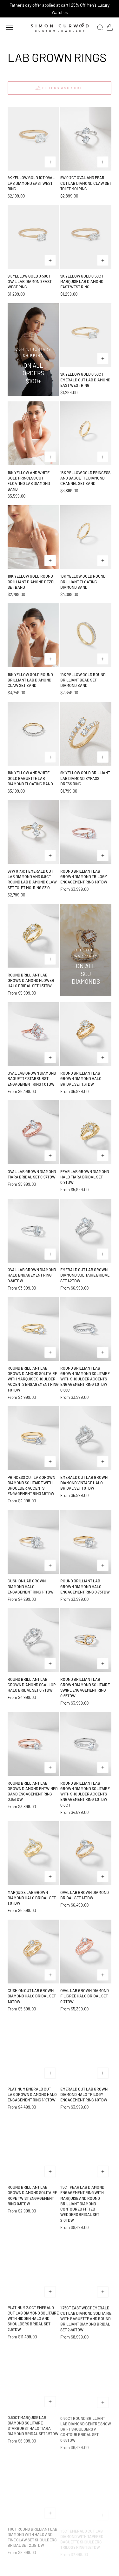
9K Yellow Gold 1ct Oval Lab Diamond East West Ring (31, 183)
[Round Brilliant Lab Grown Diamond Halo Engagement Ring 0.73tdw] (86, 1542)
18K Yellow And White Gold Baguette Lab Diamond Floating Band (30, 778)
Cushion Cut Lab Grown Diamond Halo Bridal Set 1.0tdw (32, 1996)
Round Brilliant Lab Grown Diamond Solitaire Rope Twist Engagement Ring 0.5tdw (32, 2195)
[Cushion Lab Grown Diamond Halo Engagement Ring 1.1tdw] (33, 1542)
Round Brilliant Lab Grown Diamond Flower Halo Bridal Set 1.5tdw (31, 980)
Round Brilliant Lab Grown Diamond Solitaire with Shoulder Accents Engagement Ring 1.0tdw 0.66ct (85, 1379)
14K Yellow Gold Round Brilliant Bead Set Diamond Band (83, 680)
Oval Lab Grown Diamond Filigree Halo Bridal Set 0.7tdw (85, 1996)
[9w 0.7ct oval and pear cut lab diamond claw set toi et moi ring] (86, 139)
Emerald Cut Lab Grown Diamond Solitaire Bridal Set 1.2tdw (85, 1275)
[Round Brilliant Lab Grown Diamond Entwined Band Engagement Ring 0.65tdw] (33, 1744)
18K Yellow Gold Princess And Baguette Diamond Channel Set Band (85, 478)
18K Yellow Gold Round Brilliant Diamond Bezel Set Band (32, 582)
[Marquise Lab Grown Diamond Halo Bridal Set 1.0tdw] (33, 1853)
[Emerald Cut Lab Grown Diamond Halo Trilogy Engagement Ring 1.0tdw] (86, 2050)
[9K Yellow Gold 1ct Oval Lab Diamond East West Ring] (33, 139)
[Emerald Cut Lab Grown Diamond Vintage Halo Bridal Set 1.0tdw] (86, 1438)
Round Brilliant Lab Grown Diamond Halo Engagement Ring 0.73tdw (85, 1586)
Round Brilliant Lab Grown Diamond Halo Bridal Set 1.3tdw (81, 1079)
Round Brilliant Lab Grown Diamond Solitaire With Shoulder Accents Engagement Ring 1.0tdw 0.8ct (85, 1794)
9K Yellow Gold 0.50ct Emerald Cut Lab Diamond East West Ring (85, 380)
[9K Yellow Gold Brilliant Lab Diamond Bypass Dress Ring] (86, 734)
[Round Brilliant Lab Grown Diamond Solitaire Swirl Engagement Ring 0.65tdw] (86, 1640)
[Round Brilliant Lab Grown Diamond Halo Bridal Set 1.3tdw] (86, 1034)
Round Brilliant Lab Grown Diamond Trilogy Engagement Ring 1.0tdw (84, 877)
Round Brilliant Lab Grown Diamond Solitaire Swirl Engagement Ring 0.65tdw (85, 1687)
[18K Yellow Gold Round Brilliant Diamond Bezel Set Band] (33, 537)
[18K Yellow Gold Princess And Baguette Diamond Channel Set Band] (86, 433)
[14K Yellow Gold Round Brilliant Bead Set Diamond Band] (86, 635)
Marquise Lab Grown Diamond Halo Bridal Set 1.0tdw (32, 1898)
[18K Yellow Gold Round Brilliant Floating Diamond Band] (86, 537)
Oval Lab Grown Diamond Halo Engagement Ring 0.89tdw (32, 1275)
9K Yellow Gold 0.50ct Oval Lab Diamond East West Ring (30, 282)
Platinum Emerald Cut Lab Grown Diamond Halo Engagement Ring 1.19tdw (32, 2094)
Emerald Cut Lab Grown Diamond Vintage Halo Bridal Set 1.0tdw (84, 1483)
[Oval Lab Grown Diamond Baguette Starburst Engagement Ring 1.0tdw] (33, 1034)
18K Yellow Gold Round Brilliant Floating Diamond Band (83, 582)
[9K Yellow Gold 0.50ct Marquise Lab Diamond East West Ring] (86, 237)
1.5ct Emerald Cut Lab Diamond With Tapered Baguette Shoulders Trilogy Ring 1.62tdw (82, 2534)
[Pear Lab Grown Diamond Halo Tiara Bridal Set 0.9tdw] (86, 1132)
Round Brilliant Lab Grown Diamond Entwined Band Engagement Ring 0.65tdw (33, 1791)
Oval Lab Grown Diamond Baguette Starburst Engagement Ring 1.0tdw (32, 1079)
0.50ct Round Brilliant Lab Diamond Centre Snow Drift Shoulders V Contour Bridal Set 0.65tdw (86, 2428)
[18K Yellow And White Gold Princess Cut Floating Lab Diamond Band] (33, 433)
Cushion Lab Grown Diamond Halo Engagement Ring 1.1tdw (31, 1586)
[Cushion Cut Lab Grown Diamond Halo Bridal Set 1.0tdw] (33, 1952)
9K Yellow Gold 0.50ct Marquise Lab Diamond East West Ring (82, 282)
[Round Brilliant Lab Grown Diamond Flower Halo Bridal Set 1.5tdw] (33, 936)
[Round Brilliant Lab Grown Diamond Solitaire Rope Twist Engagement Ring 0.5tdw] (33, 2148)
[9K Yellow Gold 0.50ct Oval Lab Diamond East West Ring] (33, 237)
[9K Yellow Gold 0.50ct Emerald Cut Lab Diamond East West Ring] (86, 335)
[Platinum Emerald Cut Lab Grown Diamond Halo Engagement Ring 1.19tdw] (33, 2050)
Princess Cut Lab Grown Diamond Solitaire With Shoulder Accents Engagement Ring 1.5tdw (31, 1486)
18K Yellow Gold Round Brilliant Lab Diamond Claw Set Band (30, 680)
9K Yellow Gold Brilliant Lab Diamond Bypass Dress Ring (85, 778)
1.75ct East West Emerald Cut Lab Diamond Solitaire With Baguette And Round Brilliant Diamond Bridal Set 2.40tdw (86, 2318)
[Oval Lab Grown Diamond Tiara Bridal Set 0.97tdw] (33, 1132)
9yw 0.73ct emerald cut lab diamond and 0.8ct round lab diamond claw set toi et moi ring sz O (32, 879)
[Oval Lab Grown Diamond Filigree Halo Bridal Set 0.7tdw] (86, 1952)
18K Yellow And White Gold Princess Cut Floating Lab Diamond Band (29, 481)
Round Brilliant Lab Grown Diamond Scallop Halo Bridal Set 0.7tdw (32, 1685)
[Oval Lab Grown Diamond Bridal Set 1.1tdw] (86, 1853)
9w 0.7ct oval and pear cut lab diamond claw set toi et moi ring (86, 183)
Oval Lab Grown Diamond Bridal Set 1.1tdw (85, 1895)
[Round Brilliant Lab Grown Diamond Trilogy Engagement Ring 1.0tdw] (86, 832)
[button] (10, 27)
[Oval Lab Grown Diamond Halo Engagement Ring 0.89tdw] (33, 1231)
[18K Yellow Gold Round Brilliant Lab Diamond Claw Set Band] (33, 635)
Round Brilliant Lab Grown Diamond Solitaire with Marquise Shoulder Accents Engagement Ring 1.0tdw (33, 1379)
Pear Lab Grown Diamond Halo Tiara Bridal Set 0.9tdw (85, 1177)
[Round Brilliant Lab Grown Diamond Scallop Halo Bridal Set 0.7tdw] (33, 1640)
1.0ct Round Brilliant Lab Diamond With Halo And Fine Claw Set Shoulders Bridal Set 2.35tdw (33, 2534)
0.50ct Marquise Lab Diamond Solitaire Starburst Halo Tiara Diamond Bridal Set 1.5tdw (33, 2425)
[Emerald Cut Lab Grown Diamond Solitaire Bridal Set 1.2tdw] (86, 1231)
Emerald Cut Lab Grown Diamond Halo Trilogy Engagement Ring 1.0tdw (84, 2094)
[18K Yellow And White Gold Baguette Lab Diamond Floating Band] (33, 734)
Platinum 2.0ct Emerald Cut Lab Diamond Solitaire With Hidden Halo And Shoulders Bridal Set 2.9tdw (33, 2318)
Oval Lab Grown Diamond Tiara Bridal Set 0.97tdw (32, 1174)
